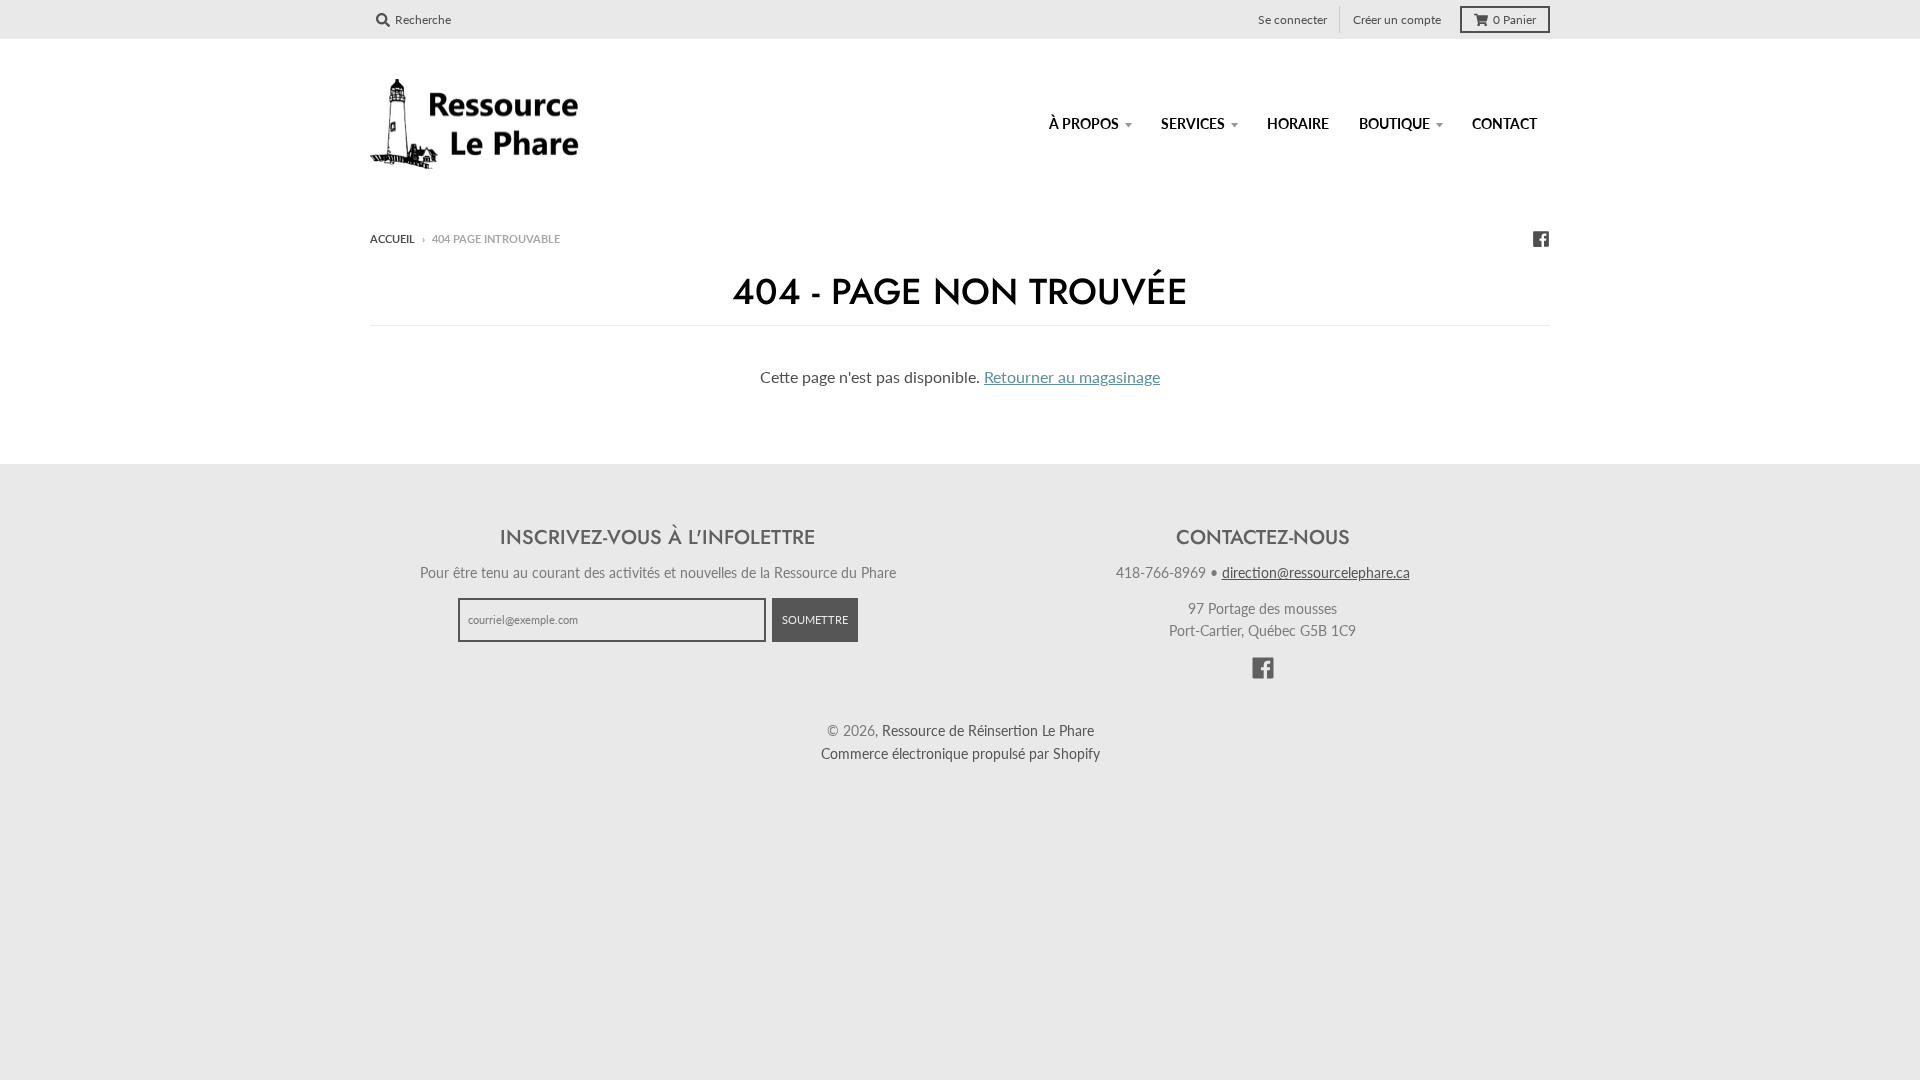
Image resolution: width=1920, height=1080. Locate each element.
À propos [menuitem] (1084, 123)
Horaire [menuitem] (1298, 123)
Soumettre (815, 619)
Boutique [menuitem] (1394, 123)
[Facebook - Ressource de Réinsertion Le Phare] (1541, 238)
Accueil (392, 238)
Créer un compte (1397, 19)
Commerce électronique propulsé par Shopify (960, 753)
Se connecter (1292, 19)
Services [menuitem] (1193, 123)
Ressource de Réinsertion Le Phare (988, 730)
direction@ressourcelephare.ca (1316, 572)
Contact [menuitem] (1504, 123)
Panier (1514, 19)
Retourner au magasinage (1072, 376)
